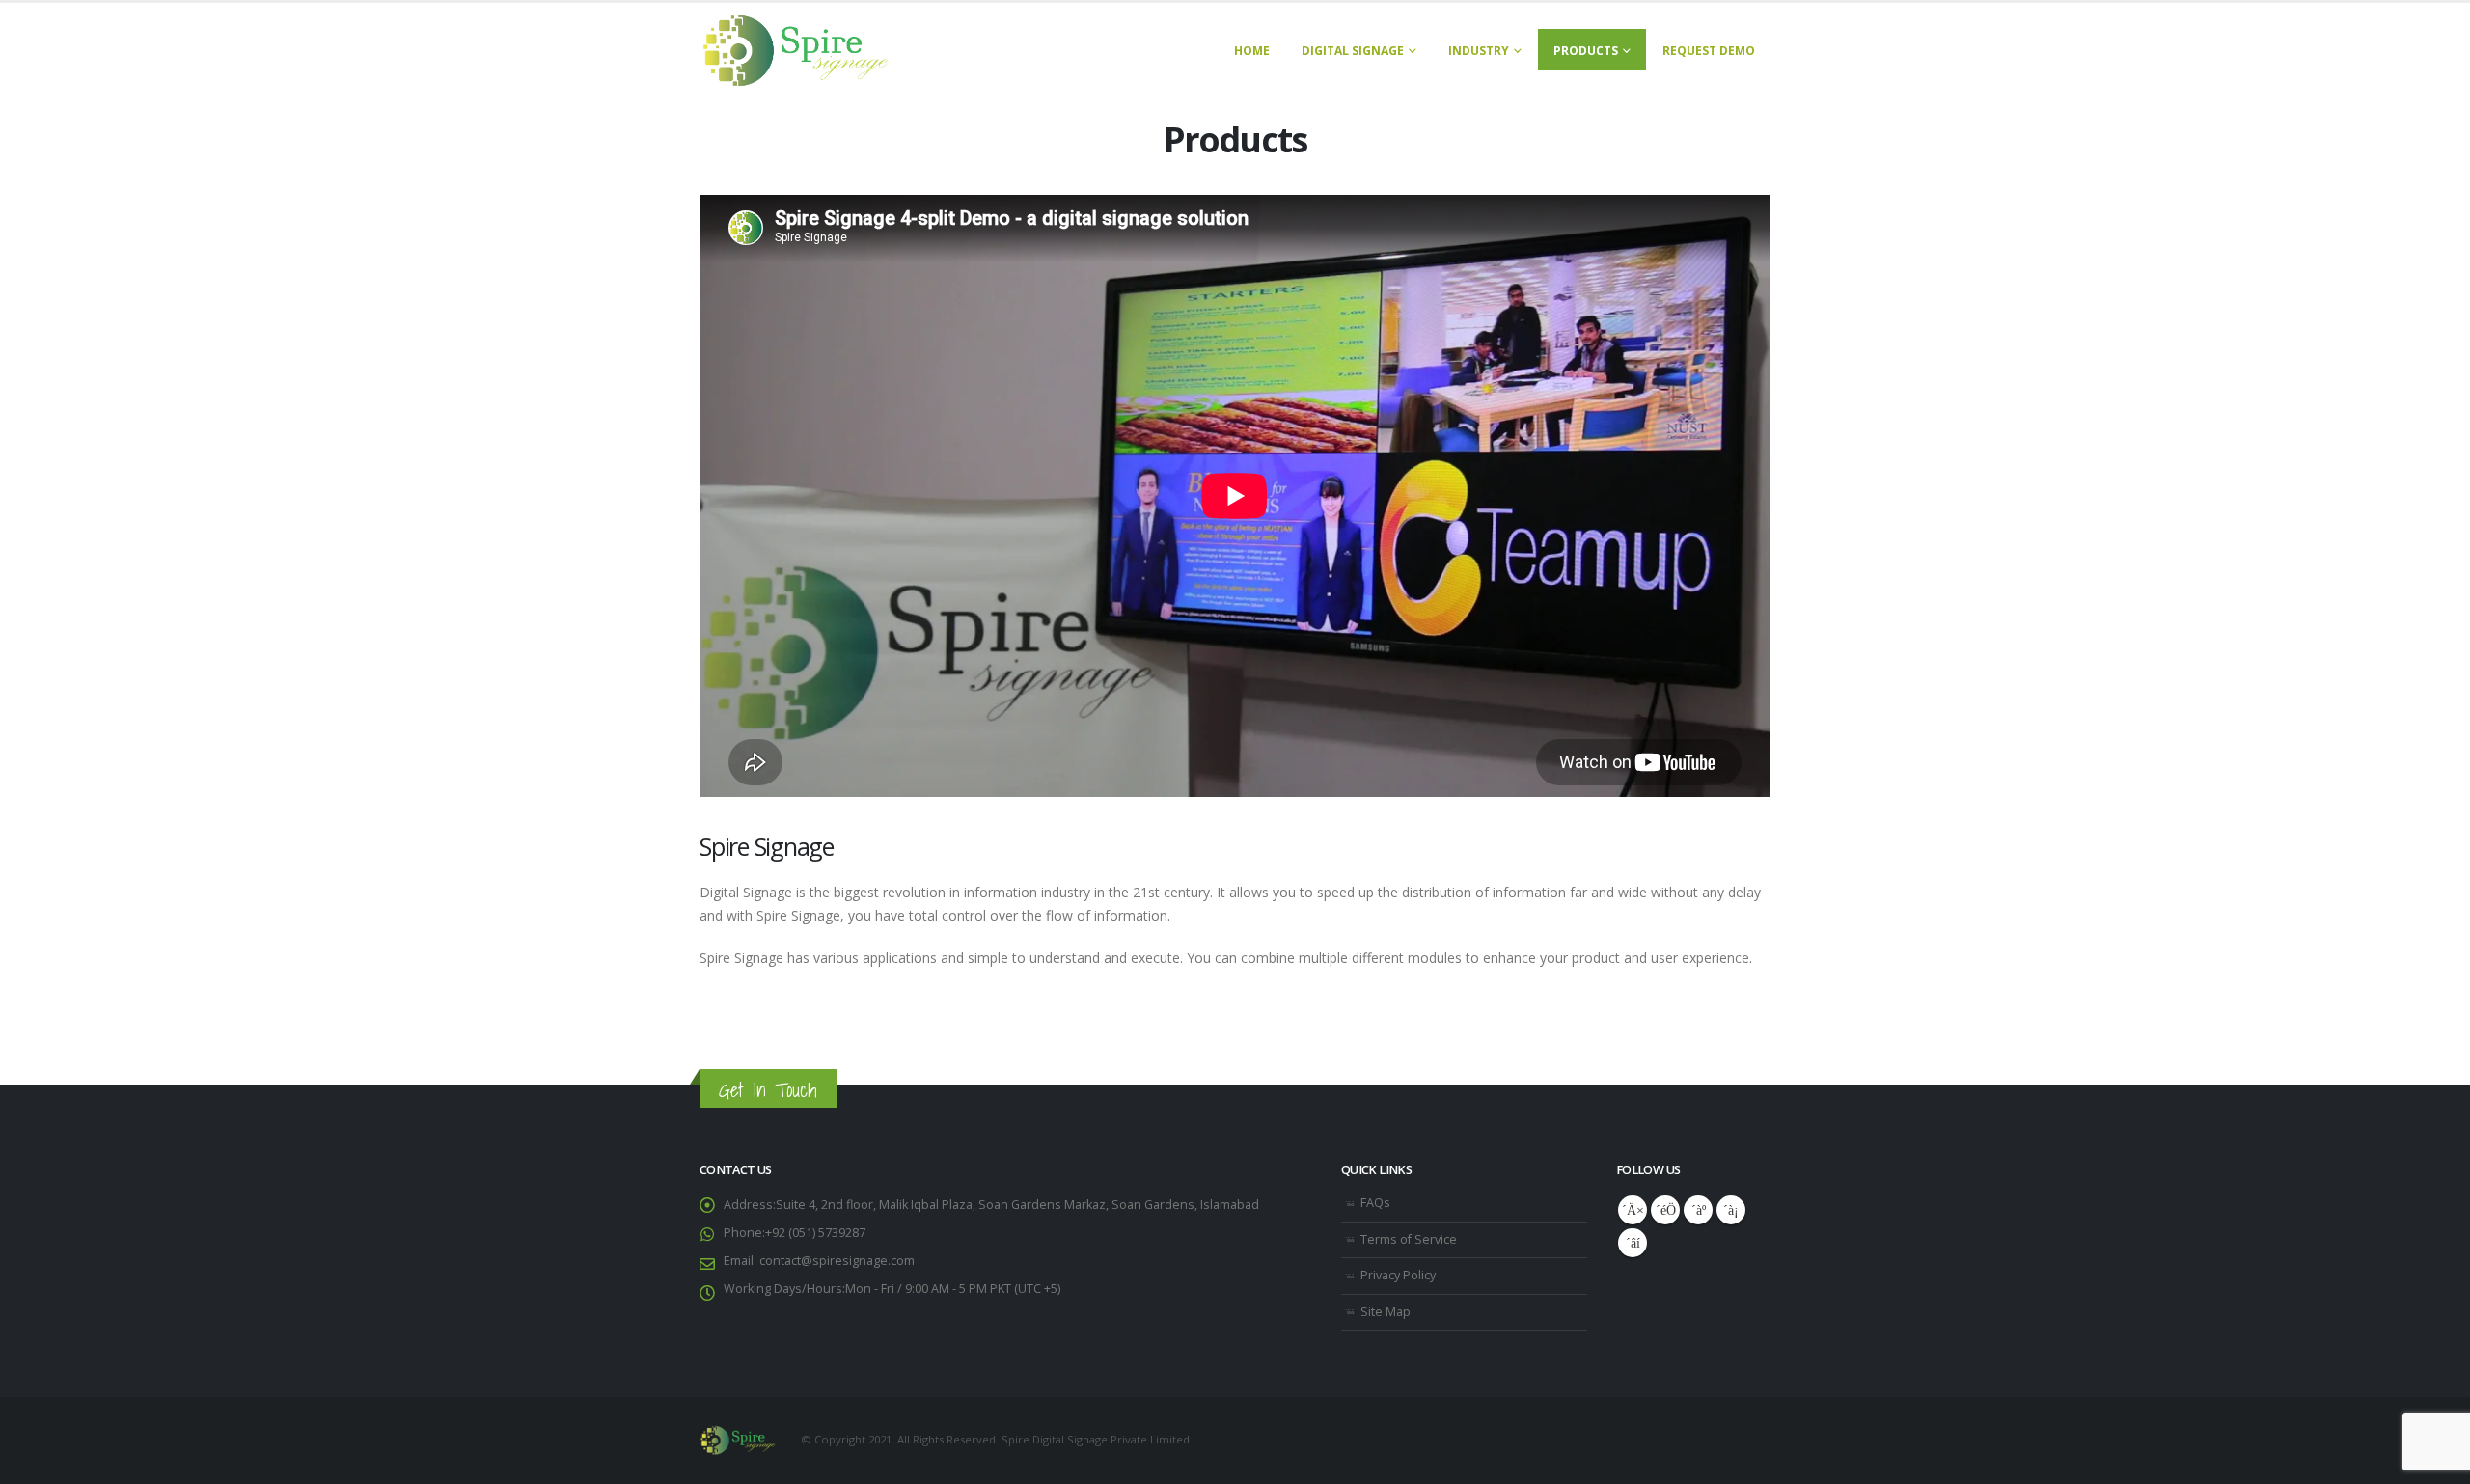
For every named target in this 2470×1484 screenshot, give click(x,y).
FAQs (1375, 1203)
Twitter (1665, 1210)
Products (1586, 51)
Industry (1479, 51)
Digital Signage (1353, 51)
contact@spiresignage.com (836, 1261)
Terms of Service (1409, 1239)
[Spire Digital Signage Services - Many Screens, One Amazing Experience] (796, 51)
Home (1252, 51)
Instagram (1731, 1210)
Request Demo (1709, 51)
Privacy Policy (1398, 1275)
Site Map (1386, 1312)
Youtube (1698, 1210)
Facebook (1633, 1210)
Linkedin (1633, 1243)
